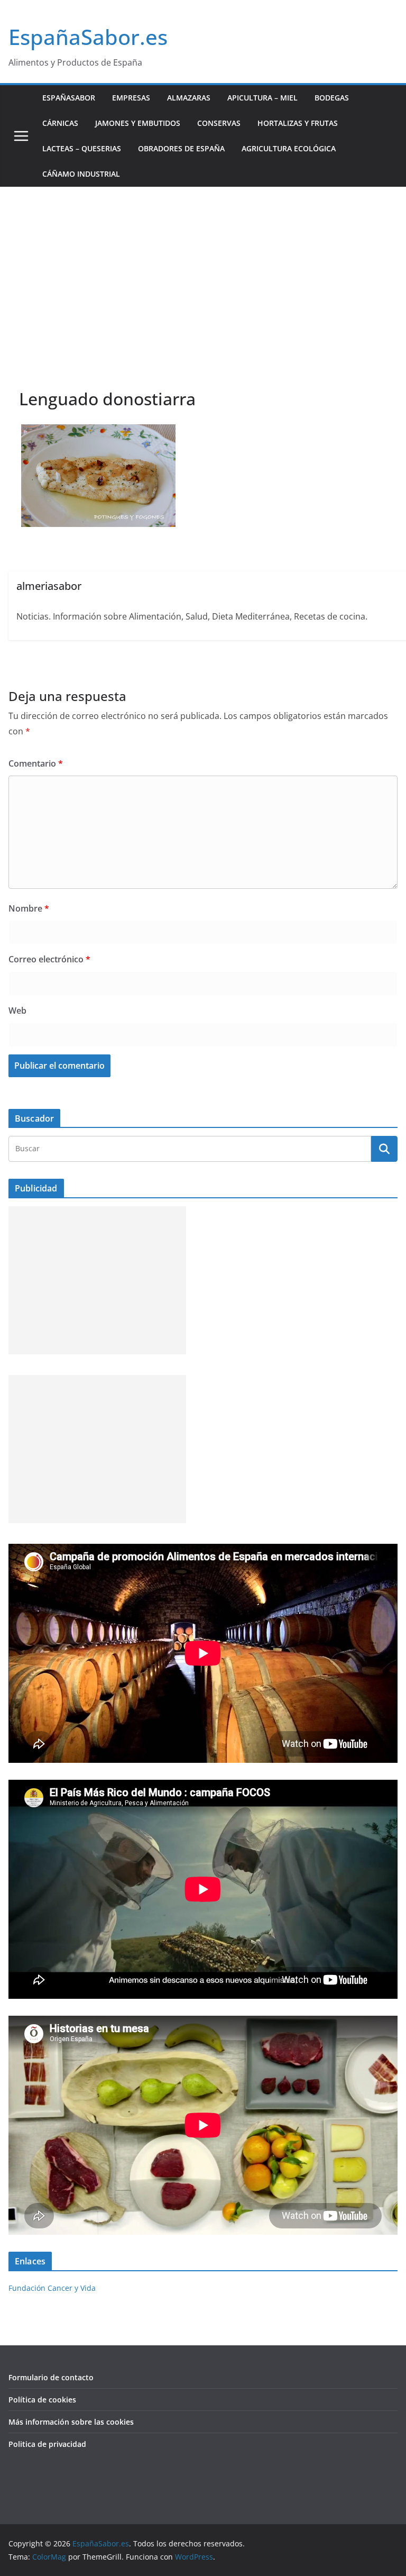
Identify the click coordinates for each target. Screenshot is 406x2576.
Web (17, 1011)
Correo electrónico (49, 959)
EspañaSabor (69, 98)
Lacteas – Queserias (82, 148)
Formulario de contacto (51, 2377)
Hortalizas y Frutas (298, 123)
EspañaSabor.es (88, 37)
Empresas (131, 98)
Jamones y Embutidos (138, 123)
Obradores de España (181, 148)
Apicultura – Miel (262, 98)
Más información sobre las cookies (71, 2422)
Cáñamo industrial (81, 174)
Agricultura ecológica (289, 148)
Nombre (29, 908)
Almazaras (189, 98)
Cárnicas (60, 123)
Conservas (219, 123)
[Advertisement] (203, 266)
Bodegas (332, 98)
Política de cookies (42, 2400)
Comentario (36, 763)
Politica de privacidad (47, 2444)
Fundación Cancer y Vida (52, 2288)
